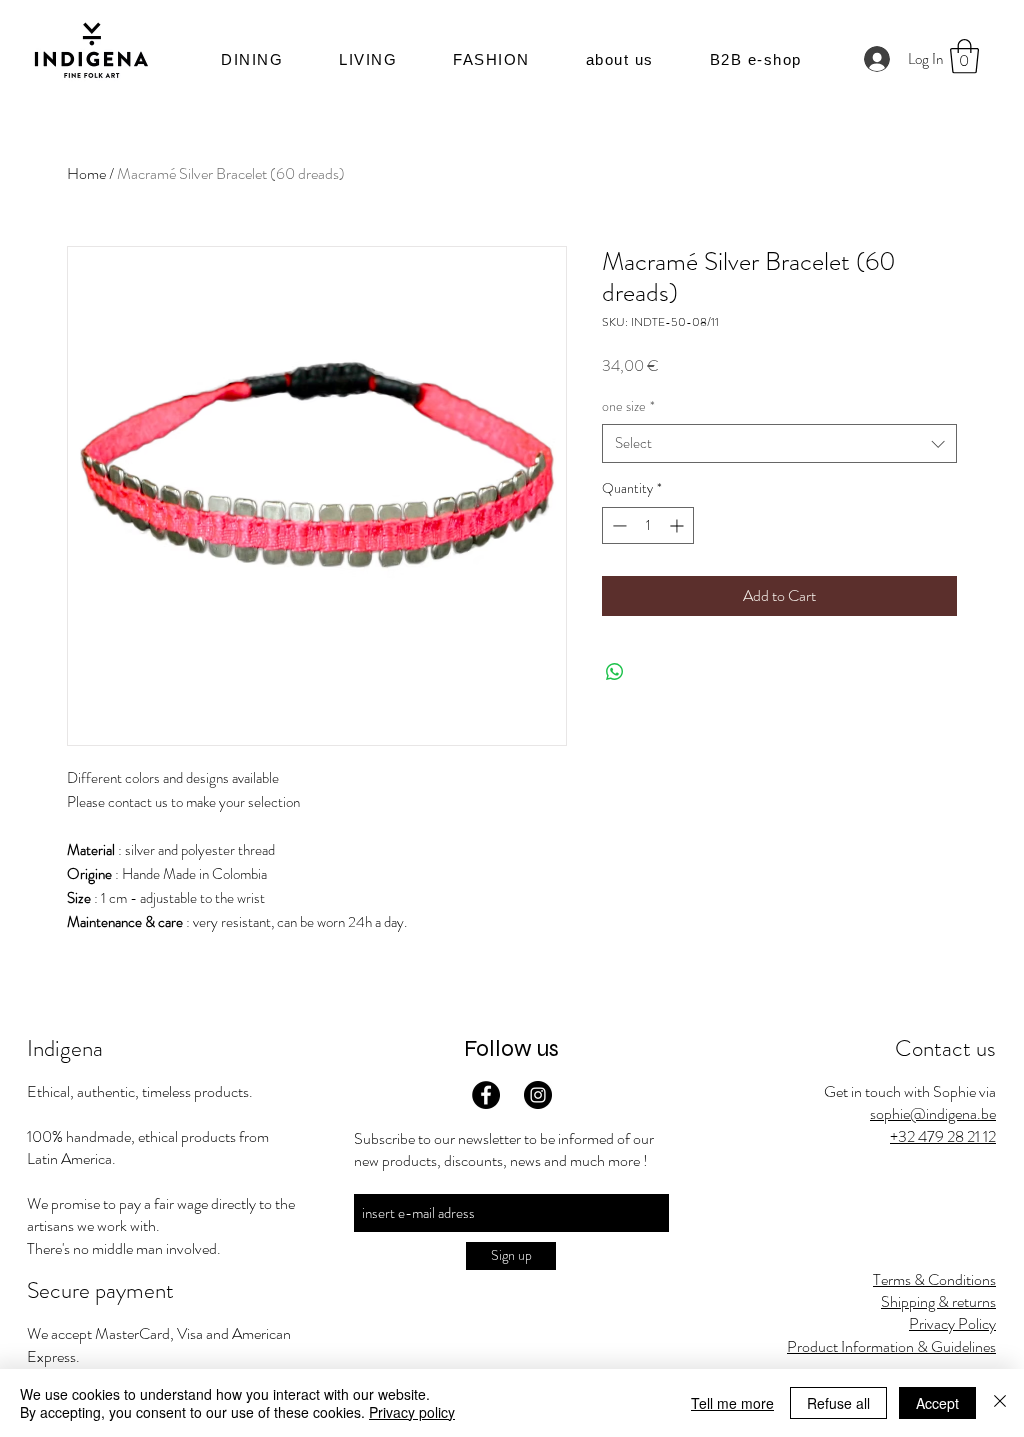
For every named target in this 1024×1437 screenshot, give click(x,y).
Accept (937, 1403)
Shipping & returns (938, 1301)
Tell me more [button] (732, 1403)
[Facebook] (486, 1095)
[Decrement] (617, 525)
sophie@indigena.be (933, 1113)
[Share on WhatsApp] (615, 672)
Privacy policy (412, 1412)
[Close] (1000, 1403)
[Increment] (678, 525)
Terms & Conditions (934, 1279)
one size (628, 406)
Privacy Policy (952, 1323)
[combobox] (779, 443)
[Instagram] (538, 1095)
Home (86, 173)
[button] (620, 59)
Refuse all (838, 1403)
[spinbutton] (648, 525)
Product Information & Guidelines (891, 1346)
